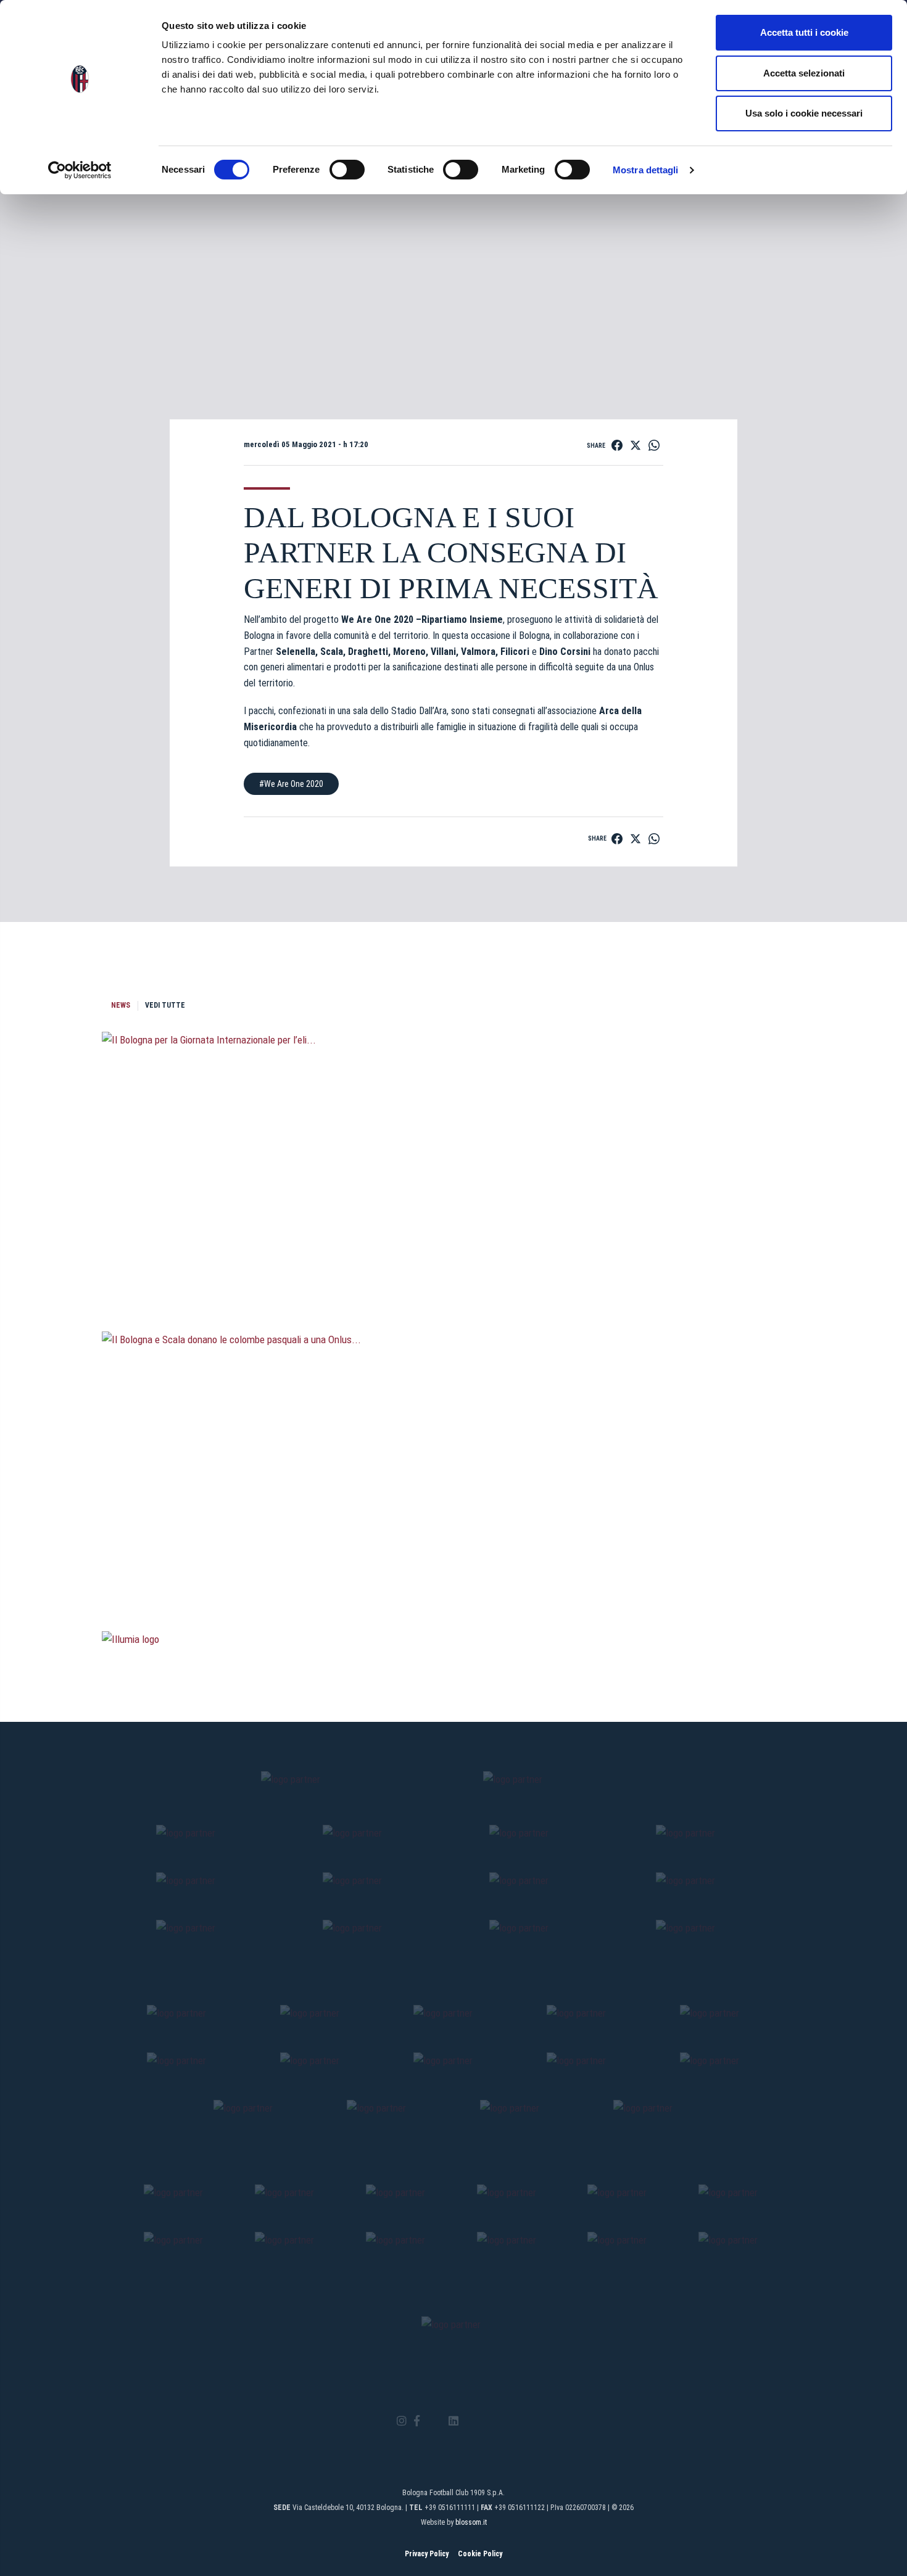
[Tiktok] (469, 2421)
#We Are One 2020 (291, 784)
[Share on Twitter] (636, 445)
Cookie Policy (480, 2554)
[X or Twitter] (434, 2421)
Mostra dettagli (646, 170)
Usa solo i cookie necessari (804, 113)
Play (453, 260)
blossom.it (471, 2522)
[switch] (347, 170)
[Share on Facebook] (617, 445)
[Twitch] (487, 2421)
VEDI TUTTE (165, 1005)
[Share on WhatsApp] (654, 445)
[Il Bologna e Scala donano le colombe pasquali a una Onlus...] (453, 1565)
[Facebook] (417, 2422)
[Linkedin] (453, 2422)
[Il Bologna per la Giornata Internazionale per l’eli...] (453, 1265)
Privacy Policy (427, 2554)
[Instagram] (402, 2422)
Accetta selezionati (804, 73)
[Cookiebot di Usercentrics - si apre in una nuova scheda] (80, 170)
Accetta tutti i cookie (804, 32)
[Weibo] (505, 2421)
